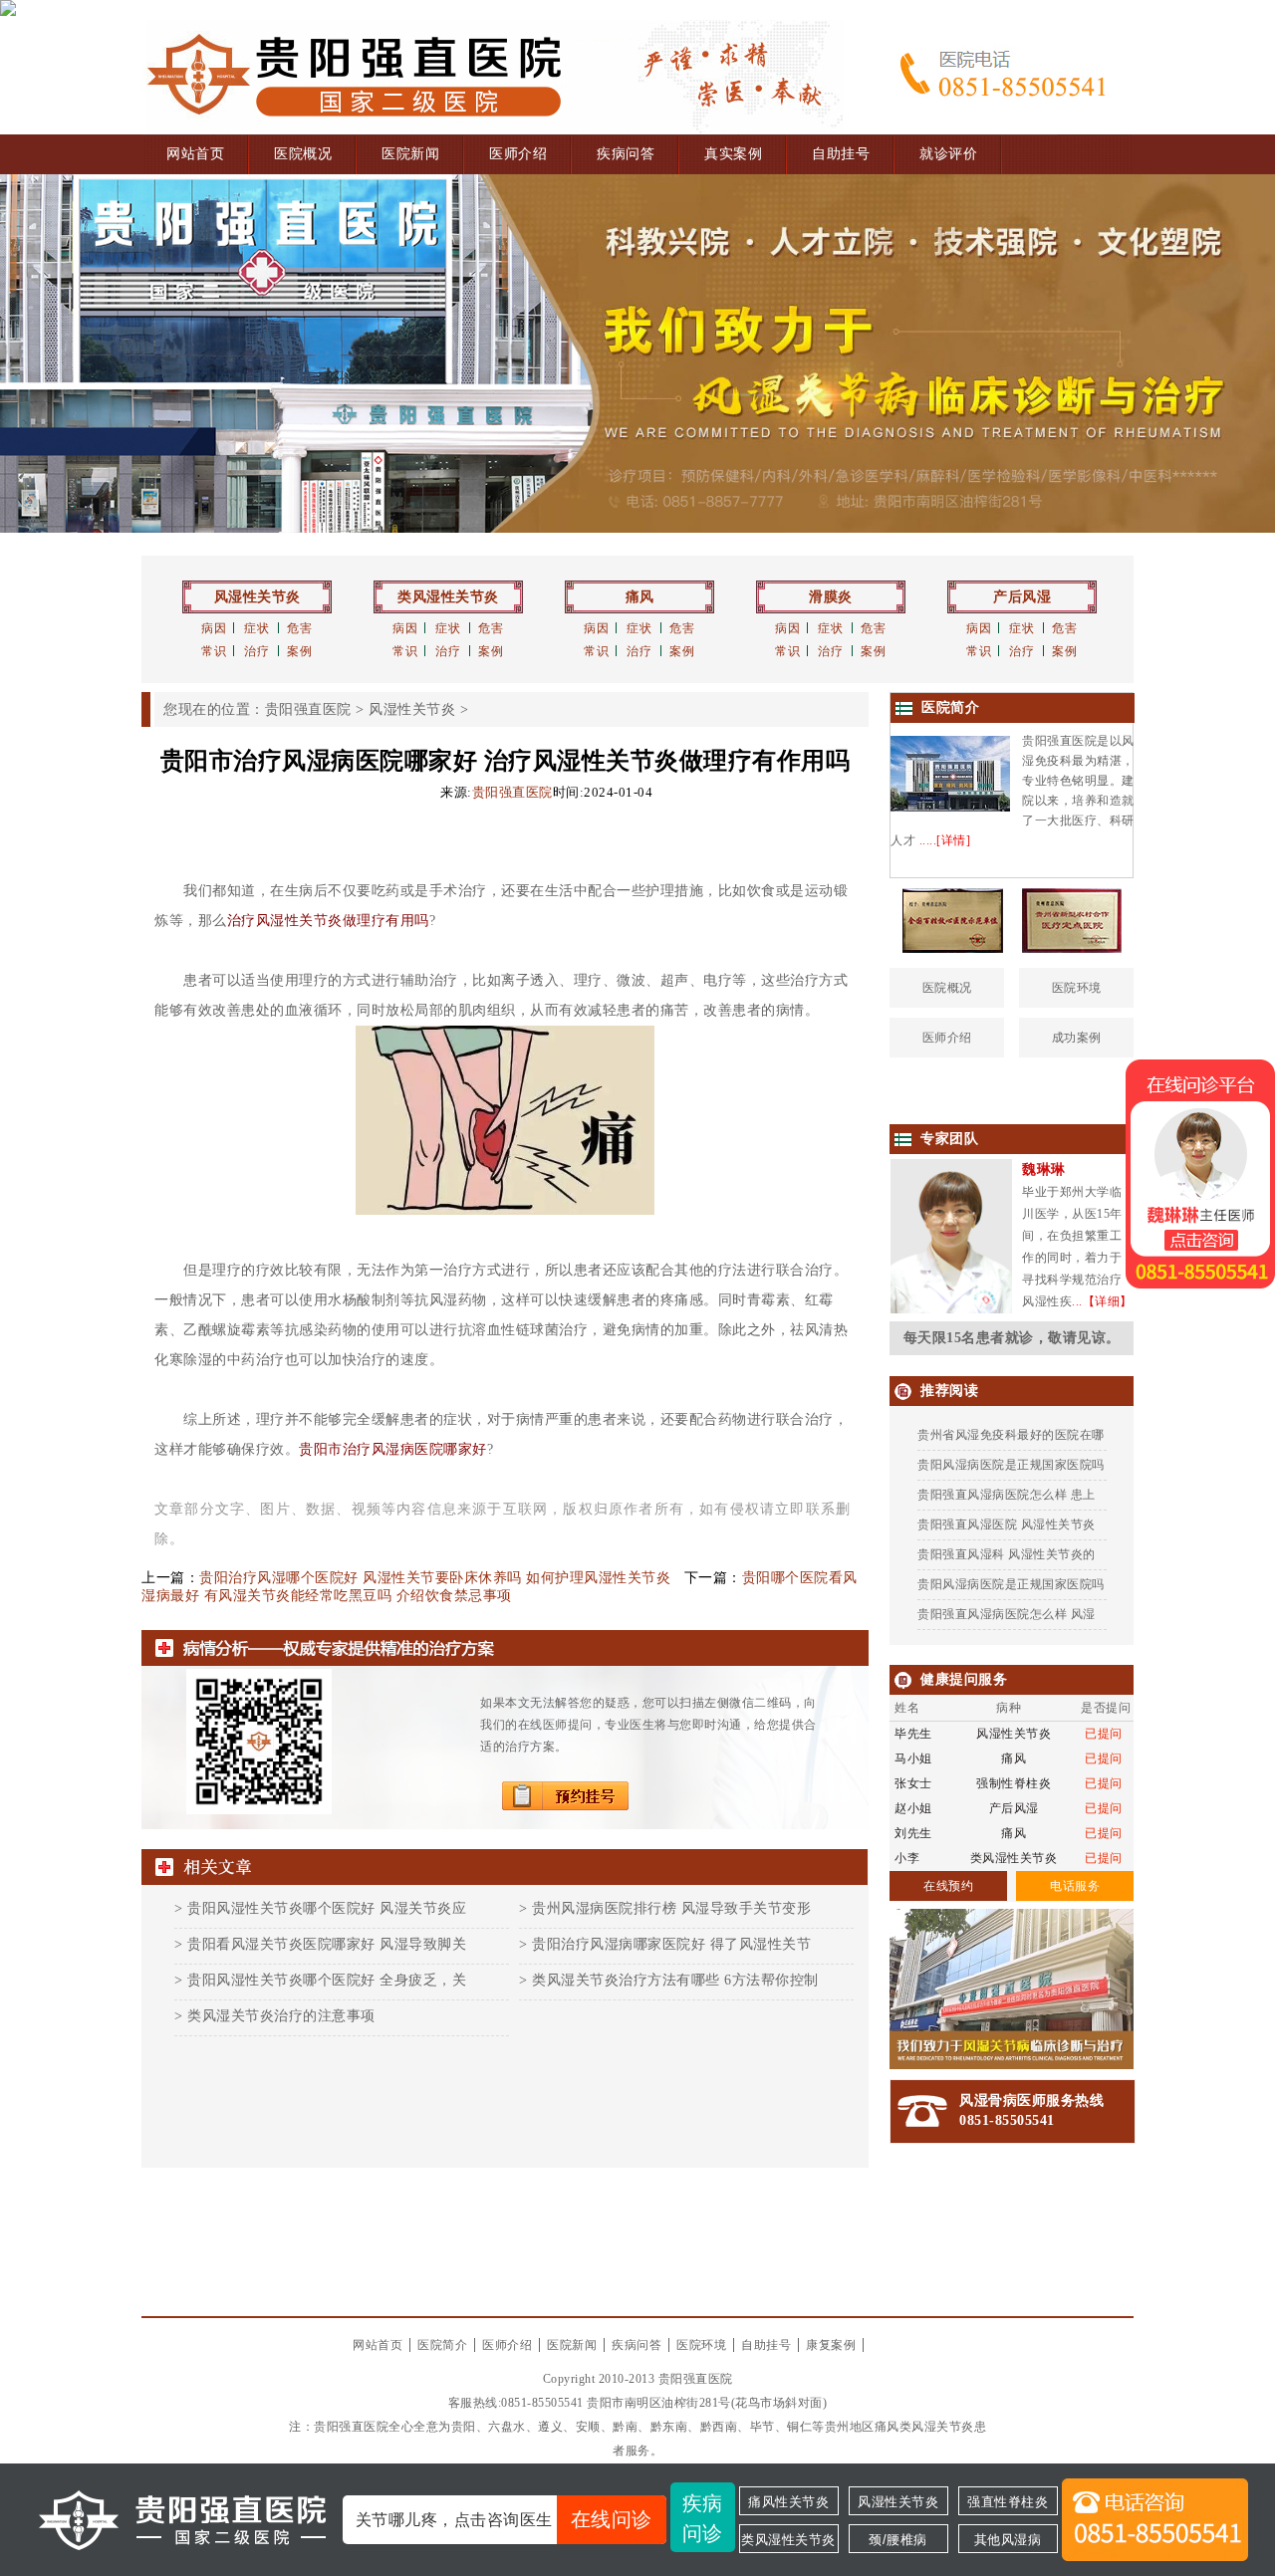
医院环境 (1077, 988)
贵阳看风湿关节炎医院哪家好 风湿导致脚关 (327, 1944)
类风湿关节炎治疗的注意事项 (281, 2016)
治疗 (256, 651)
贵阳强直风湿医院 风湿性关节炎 (1007, 1524)
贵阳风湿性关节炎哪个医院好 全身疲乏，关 (327, 1980)
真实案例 (733, 154)
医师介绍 (518, 154)
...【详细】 (1102, 1301)
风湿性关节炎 (257, 597)
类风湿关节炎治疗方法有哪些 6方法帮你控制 (675, 1980)
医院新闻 (410, 154)
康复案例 (831, 2345)
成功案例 (1077, 1038)
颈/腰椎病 (898, 2540)
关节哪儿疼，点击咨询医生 (504, 2519)
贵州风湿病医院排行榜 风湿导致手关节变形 (671, 1908)
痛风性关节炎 (788, 2502)
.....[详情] (945, 840)
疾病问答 (626, 154)
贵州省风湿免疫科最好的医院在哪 (1011, 1435)
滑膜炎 (831, 597)
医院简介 (442, 2345)
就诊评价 (948, 154)
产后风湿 (1022, 597)
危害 (299, 628)
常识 (214, 651)
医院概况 (303, 154)
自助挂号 (841, 154)
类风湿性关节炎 (448, 597)
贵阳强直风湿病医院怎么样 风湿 (1007, 1614)
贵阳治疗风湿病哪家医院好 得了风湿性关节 (671, 1944)
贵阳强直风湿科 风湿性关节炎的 (1007, 1554)
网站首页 (195, 154)
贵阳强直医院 (308, 709)
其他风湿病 (1008, 2540)
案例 (299, 651)
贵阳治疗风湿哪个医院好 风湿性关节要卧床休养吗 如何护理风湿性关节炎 (435, 1578)
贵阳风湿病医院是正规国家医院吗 (1011, 1465)
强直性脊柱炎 (1008, 2502)
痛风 (640, 597)
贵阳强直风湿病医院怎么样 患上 (1007, 1495)
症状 (256, 628)
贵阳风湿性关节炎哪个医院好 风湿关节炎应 (327, 1908)
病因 (214, 628)
